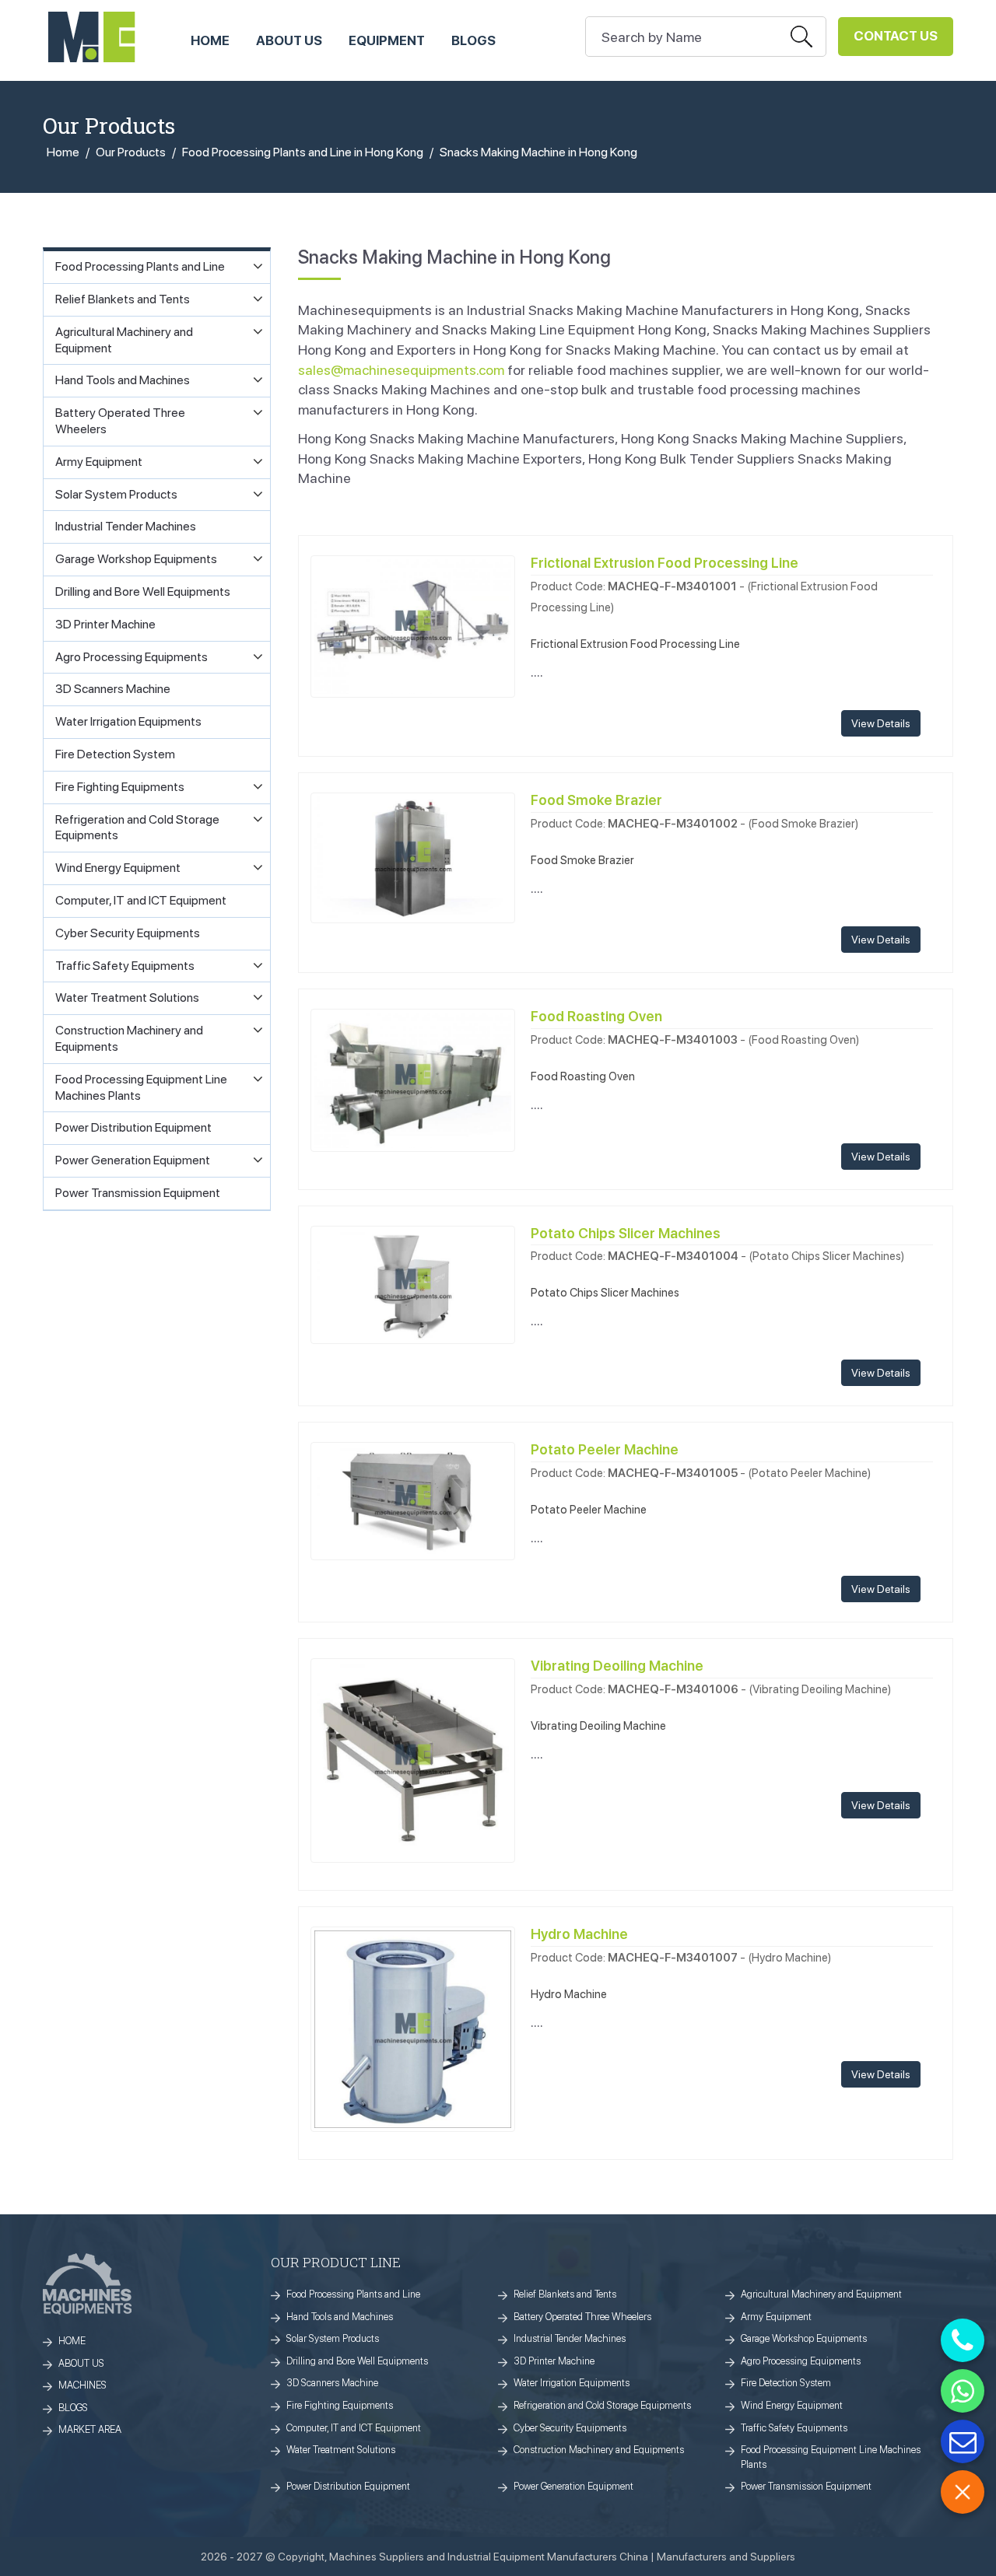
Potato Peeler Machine (605, 1449)
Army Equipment (776, 2317)
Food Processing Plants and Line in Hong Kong (303, 152)
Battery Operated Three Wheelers (582, 2317)
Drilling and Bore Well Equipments (357, 2361)
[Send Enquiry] (963, 2441)
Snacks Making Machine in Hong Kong (538, 152)
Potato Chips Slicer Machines (626, 1233)
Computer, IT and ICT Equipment (354, 2428)
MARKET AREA (90, 2429)
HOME (210, 40)
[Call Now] (963, 2340)
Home (63, 152)
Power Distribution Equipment (348, 2486)
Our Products (131, 152)
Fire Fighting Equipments (340, 2405)
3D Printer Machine (554, 2361)
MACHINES (82, 2385)
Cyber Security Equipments (570, 2428)
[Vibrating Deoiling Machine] (413, 1759)
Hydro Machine (579, 1934)
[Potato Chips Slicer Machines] (413, 1283)
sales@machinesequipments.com (401, 370)
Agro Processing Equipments (801, 2361)
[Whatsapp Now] (963, 2391)
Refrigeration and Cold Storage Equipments (602, 2405)
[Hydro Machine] (413, 2028)
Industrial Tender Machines (570, 2338)
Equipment (387, 40)
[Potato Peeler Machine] (413, 1499)
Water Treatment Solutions (341, 2450)
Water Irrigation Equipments (572, 2383)
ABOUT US (289, 40)
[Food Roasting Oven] (413, 1079)
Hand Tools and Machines (340, 2317)
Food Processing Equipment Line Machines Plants (831, 2457)
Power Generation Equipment (573, 2486)
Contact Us (896, 36)
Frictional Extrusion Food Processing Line (665, 563)
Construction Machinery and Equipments (599, 2450)
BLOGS (73, 2408)
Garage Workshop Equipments (804, 2338)
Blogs (473, 40)
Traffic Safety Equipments (794, 2428)
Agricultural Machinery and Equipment (821, 2294)
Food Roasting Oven (596, 1016)
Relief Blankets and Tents (565, 2294)
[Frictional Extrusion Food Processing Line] (413, 625)
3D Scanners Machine (332, 2383)
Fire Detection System (786, 2383)
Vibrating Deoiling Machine (617, 1666)
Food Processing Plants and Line (353, 2294)
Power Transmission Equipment (806, 2486)
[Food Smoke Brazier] (413, 857)
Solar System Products (333, 2338)
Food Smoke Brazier (596, 800)
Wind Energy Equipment (792, 2405)
